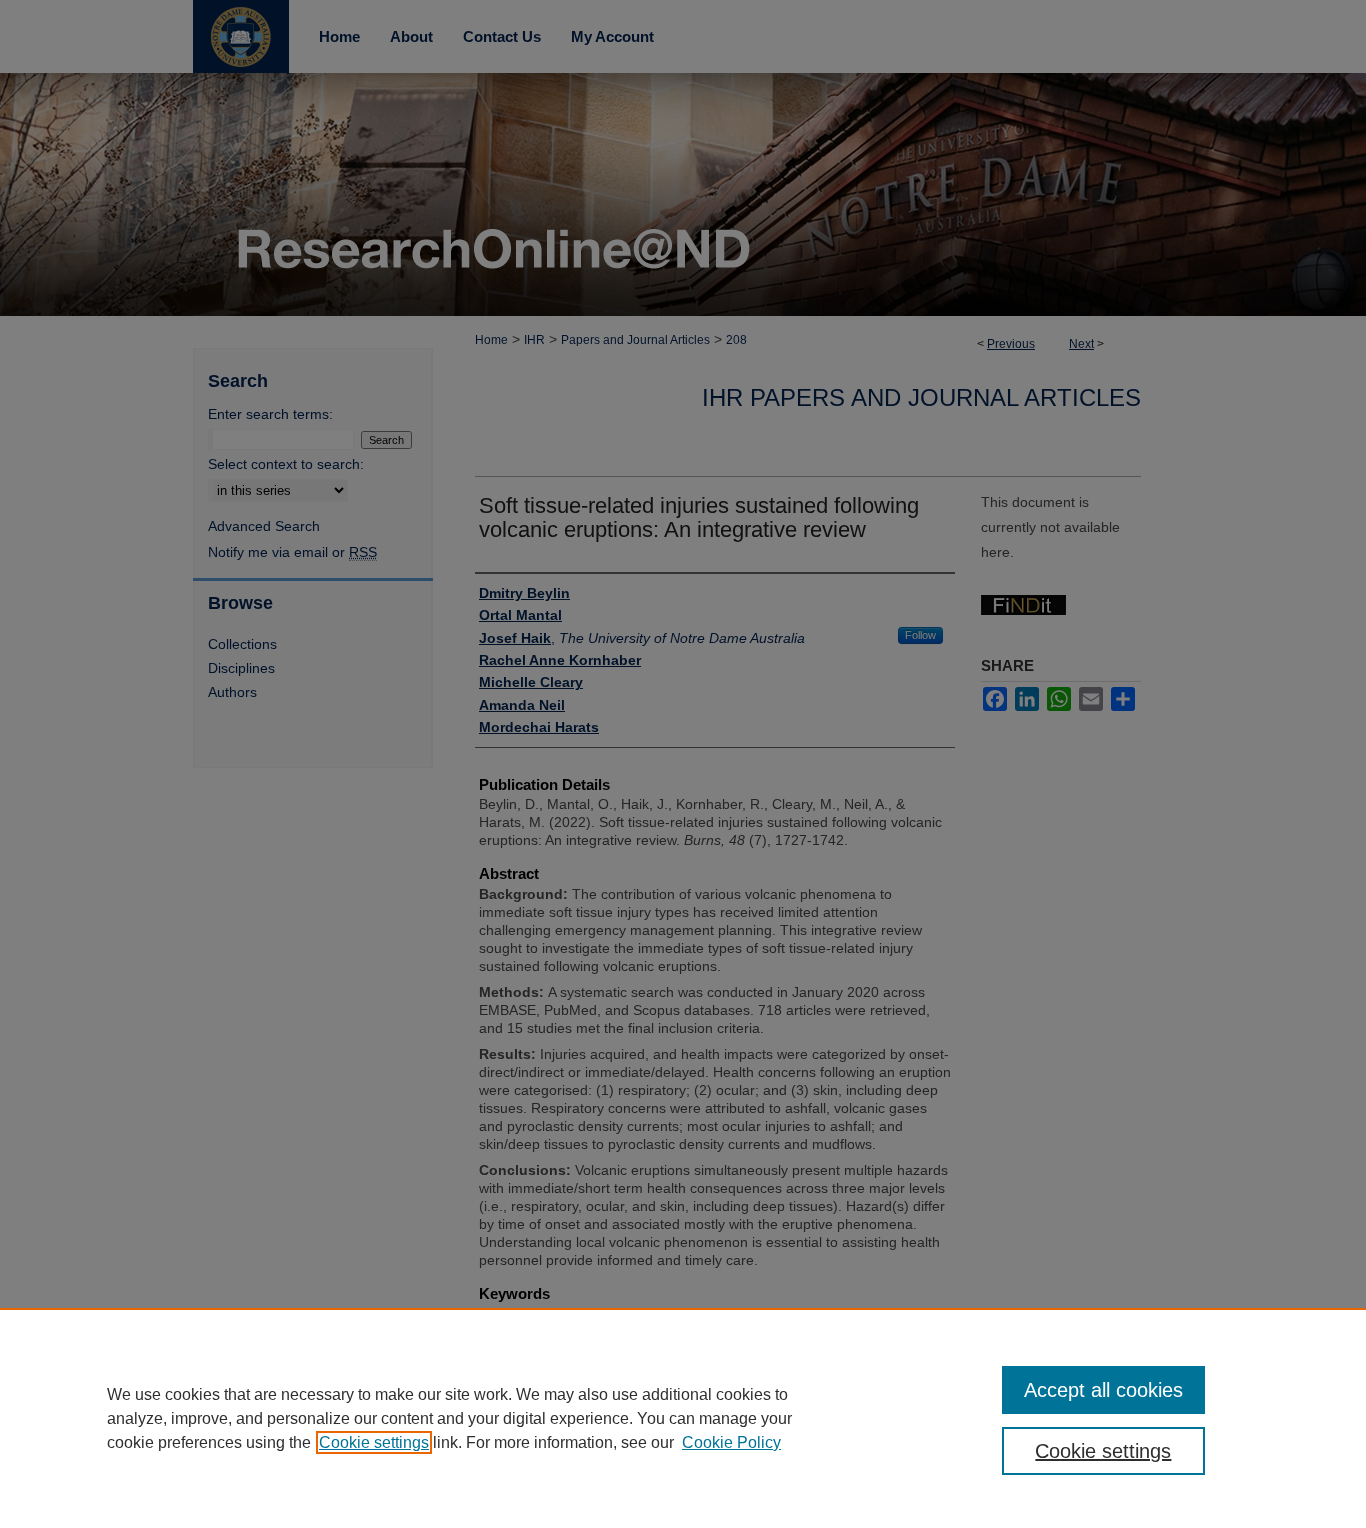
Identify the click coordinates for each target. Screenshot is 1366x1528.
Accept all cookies (1103, 1390)
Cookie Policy (731, 1442)
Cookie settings (374, 1442)
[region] (683, 1418)
